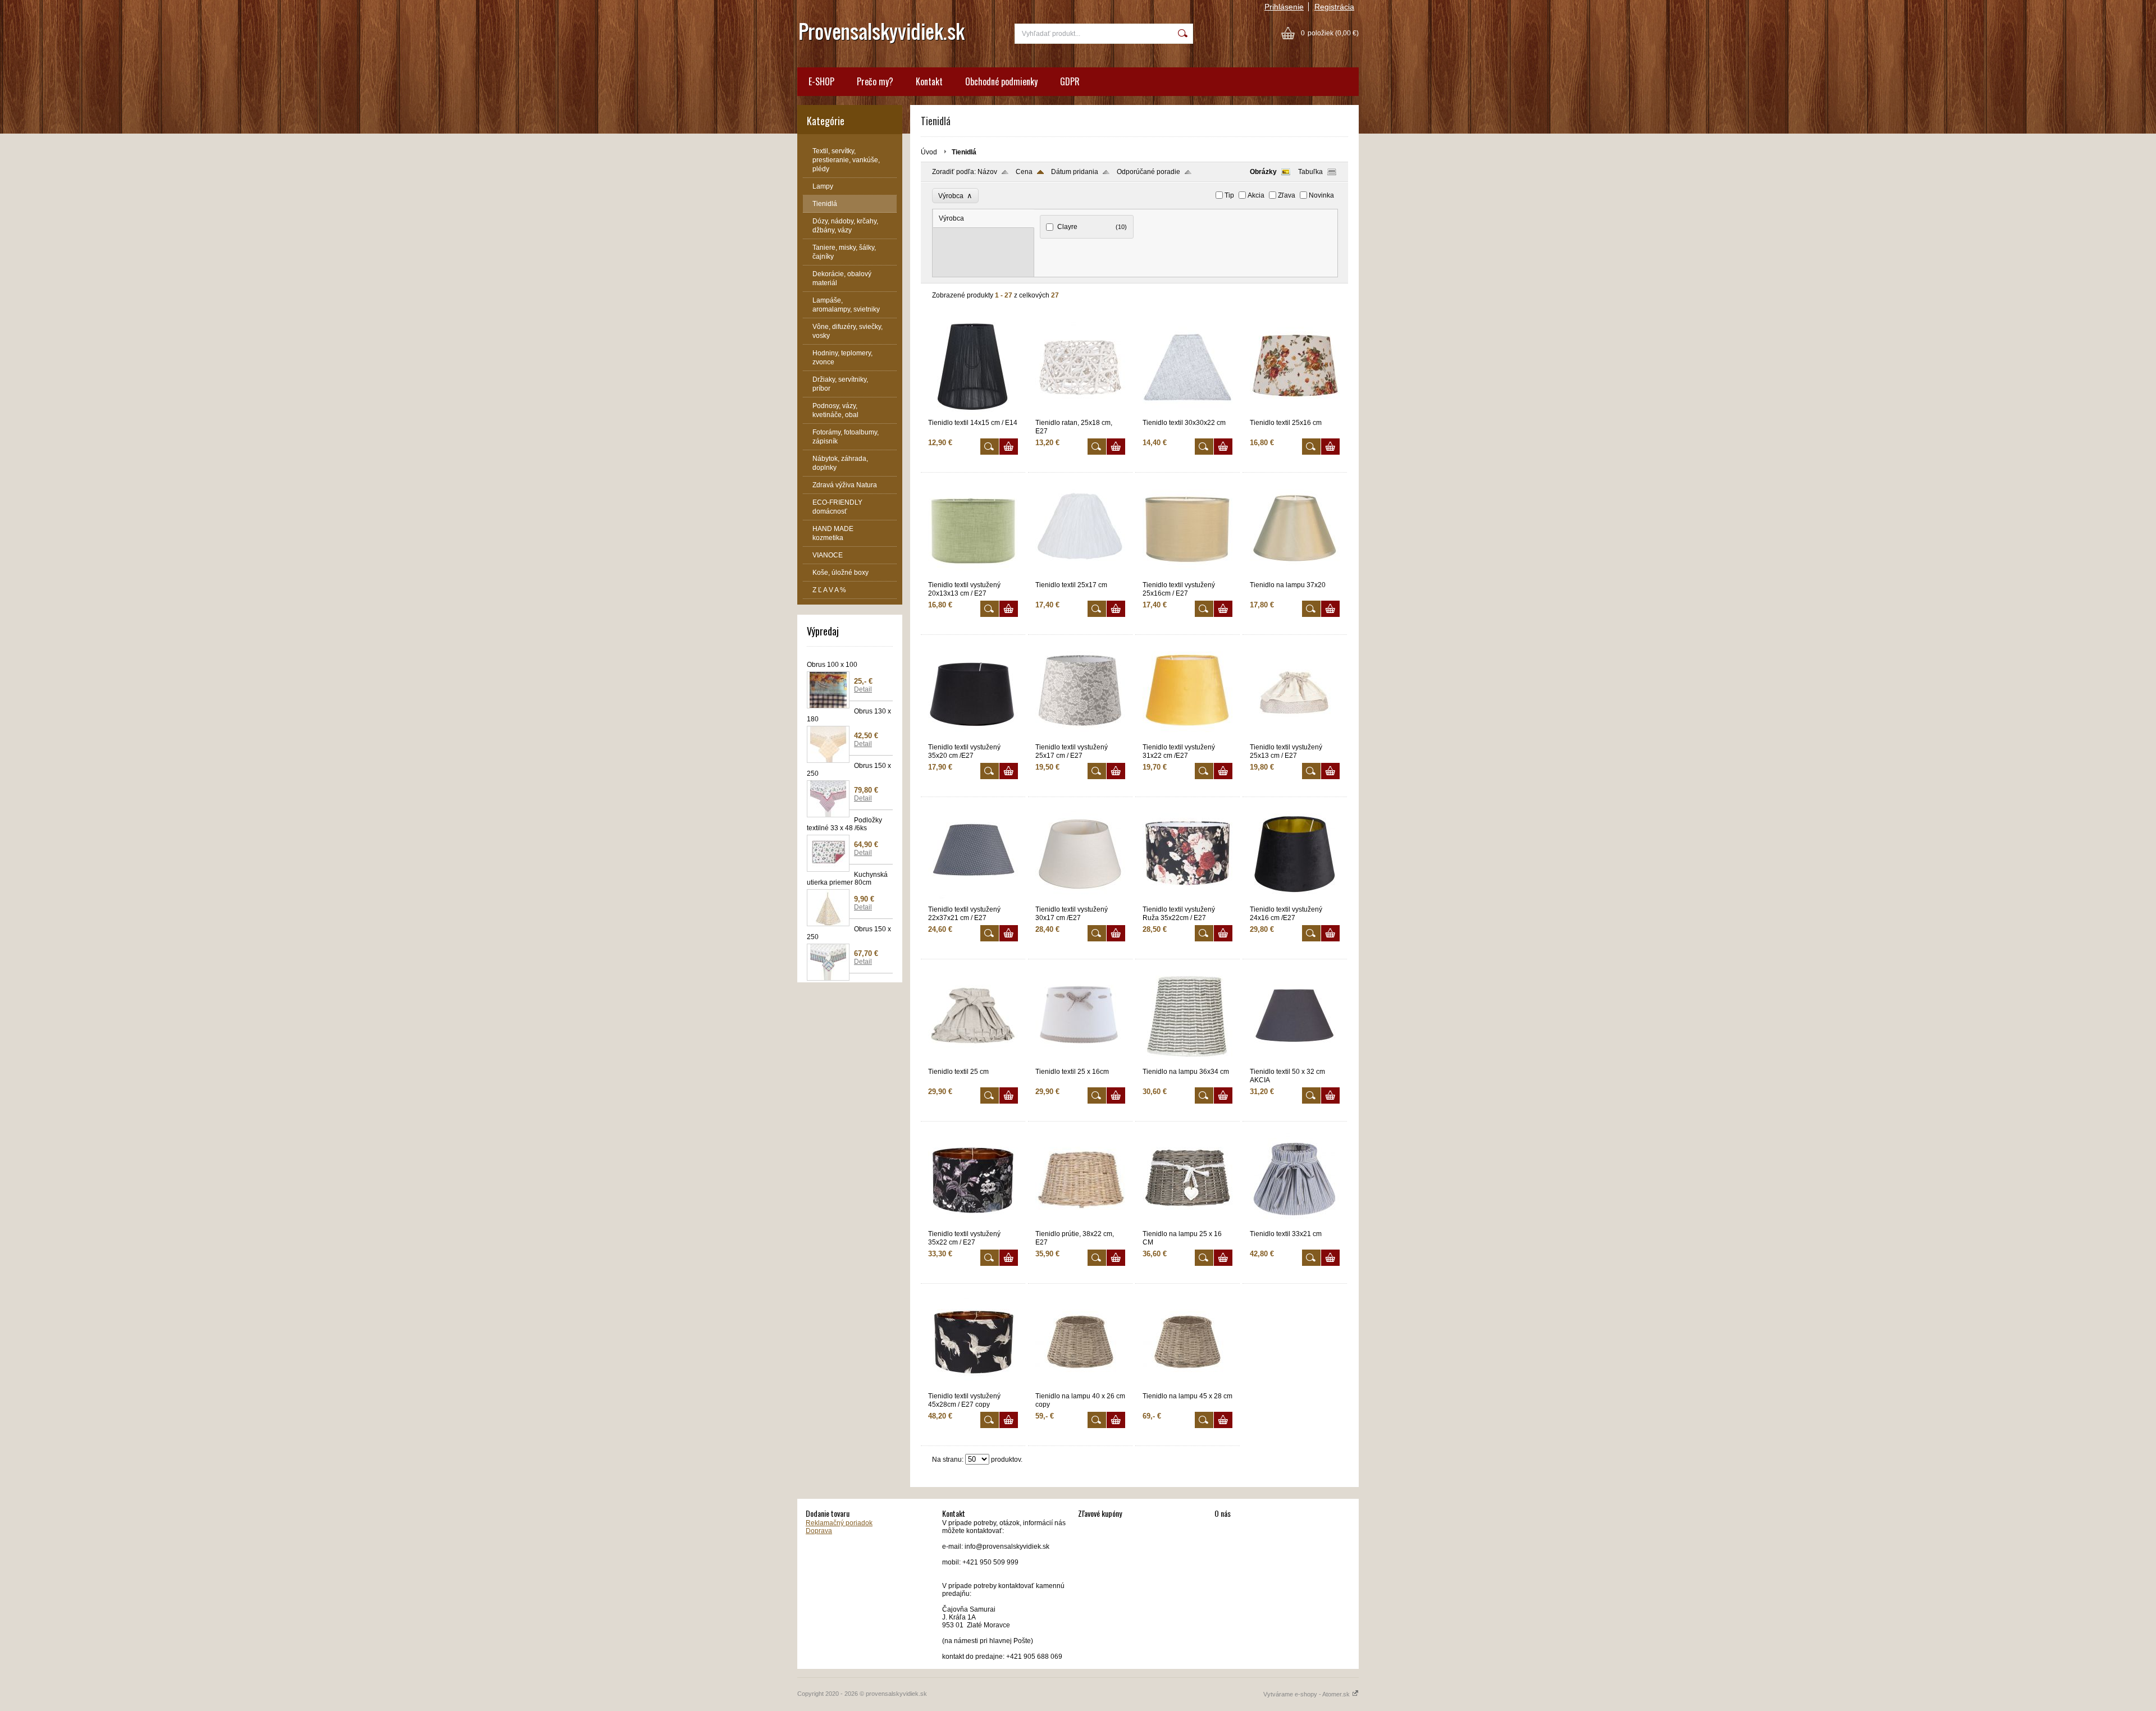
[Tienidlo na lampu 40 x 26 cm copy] (1080, 1387)
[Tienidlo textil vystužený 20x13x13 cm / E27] (973, 576)
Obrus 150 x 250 (849, 770)
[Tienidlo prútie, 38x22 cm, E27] (1080, 1225)
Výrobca (955, 196)
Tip (1229, 195)
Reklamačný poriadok (839, 1523)
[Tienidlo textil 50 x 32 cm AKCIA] (1295, 1063)
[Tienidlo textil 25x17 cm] (1080, 576)
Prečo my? (875, 81)
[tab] (984, 219)
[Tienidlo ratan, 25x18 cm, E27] (1080, 414)
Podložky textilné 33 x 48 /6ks (844, 824)
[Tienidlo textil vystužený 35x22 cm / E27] (973, 1225)
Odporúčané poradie (1148, 172)
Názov (987, 172)
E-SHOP (821, 81)
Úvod (929, 152)
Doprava (819, 1531)
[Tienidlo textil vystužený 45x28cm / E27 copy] (973, 1387)
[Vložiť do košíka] (1009, 447)
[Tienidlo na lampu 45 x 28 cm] (1187, 1387)
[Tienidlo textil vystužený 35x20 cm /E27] (973, 738)
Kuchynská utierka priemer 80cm (847, 879)
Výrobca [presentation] (951, 218)
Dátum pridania (1075, 172)
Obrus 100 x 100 (832, 665)
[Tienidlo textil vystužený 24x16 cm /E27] (1295, 900)
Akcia (1256, 195)
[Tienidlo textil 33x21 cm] (1295, 1225)
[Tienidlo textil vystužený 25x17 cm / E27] (1080, 738)
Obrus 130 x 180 (849, 715)
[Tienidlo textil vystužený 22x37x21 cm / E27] (973, 900)
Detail (863, 689)
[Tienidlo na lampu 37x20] (1295, 576)
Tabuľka (1310, 172)
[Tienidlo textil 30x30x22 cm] (1187, 414)
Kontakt (929, 81)
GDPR (1070, 81)
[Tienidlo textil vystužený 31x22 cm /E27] (1187, 738)
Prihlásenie (1284, 7)
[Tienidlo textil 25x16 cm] (1295, 414)
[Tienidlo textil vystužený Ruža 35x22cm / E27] (1187, 900)
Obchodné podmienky (1001, 81)
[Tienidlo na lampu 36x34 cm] (1187, 1063)
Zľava (1287, 195)
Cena (1024, 172)
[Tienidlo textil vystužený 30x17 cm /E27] (1080, 900)
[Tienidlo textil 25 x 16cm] (1080, 1063)
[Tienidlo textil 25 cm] (973, 1063)
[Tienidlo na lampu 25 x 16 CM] (1187, 1225)
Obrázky (1263, 172)
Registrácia (1334, 7)
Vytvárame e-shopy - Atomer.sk (1307, 1694)
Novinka (1321, 195)
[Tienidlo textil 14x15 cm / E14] (973, 414)
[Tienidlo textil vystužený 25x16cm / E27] (1187, 576)
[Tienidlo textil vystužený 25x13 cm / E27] (1295, 738)
